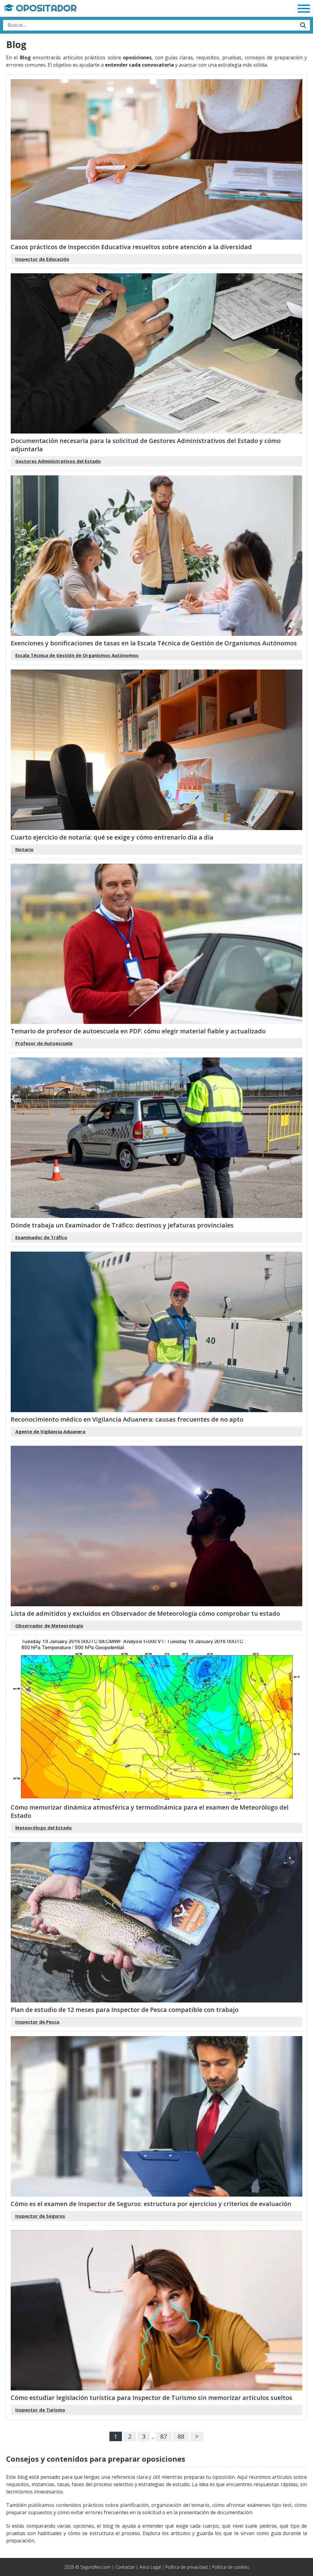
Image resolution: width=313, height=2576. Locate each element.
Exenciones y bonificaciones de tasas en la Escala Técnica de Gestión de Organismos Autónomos (154, 643)
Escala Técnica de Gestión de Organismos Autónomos (77, 655)
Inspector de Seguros (40, 2216)
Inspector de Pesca (37, 2022)
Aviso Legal (150, 2567)
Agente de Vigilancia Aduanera (50, 1431)
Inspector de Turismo (40, 2410)
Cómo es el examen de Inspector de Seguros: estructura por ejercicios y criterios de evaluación (151, 2204)
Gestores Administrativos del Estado (58, 461)
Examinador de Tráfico (41, 1237)
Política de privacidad (186, 2567)
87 (164, 2436)
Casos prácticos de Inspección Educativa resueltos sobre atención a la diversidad (131, 247)
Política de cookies (231, 2567)
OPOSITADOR (45, 8)
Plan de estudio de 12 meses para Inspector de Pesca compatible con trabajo (125, 2010)
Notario (24, 849)
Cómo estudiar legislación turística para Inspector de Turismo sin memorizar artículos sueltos (151, 2398)
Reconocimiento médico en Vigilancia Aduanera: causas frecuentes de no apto (127, 1419)
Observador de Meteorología (49, 1626)
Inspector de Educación (42, 259)
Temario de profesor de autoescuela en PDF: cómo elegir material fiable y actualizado (138, 1031)
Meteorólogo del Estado (44, 1828)
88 (181, 2436)
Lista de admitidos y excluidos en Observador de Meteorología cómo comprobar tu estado (145, 1613)
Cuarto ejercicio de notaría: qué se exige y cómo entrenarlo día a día (112, 837)
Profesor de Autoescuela (44, 1043)
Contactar (125, 2567)
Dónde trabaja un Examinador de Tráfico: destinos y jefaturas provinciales (122, 1225)
